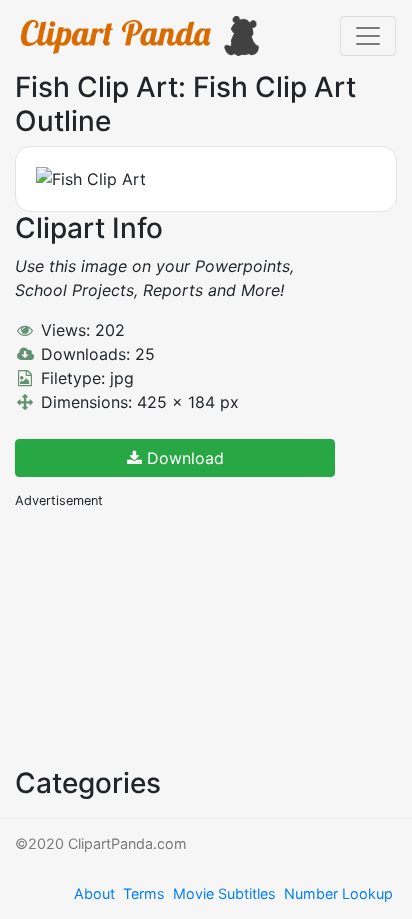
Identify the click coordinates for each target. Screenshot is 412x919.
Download (183, 458)
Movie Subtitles (224, 893)
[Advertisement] (165, 636)
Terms (144, 893)
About (94, 893)
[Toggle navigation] (368, 36)
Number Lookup (338, 893)
